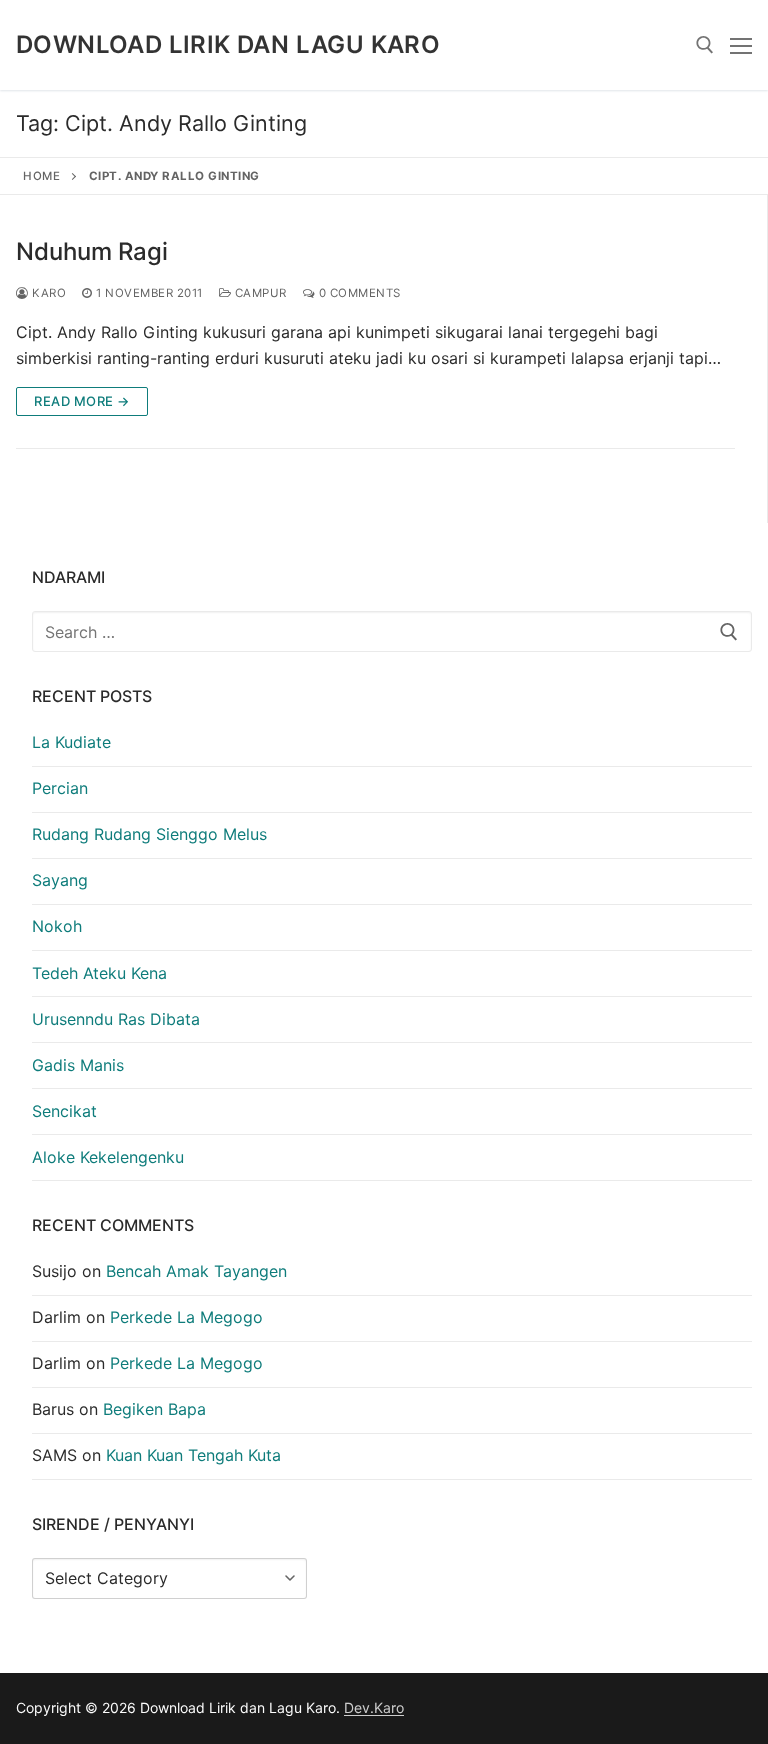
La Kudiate (71, 742)
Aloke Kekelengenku (108, 1157)
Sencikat (64, 1111)
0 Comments (358, 293)
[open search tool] (705, 45)
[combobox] (392, 632)
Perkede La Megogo (186, 1317)
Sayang (60, 880)
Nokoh (57, 926)
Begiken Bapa (154, 1409)
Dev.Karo (374, 1707)
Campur (259, 293)
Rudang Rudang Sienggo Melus (149, 834)
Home (41, 176)
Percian (60, 788)
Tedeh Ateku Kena (99, 973)
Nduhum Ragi (92, 251)
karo (47, 293)
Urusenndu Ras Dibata (116, 1019)
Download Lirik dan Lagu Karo (228, 44)
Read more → (82, 401)
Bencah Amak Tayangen (196, 1271)
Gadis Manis (78, 1065)
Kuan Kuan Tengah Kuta (193, 1455)
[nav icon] (741, 45)
